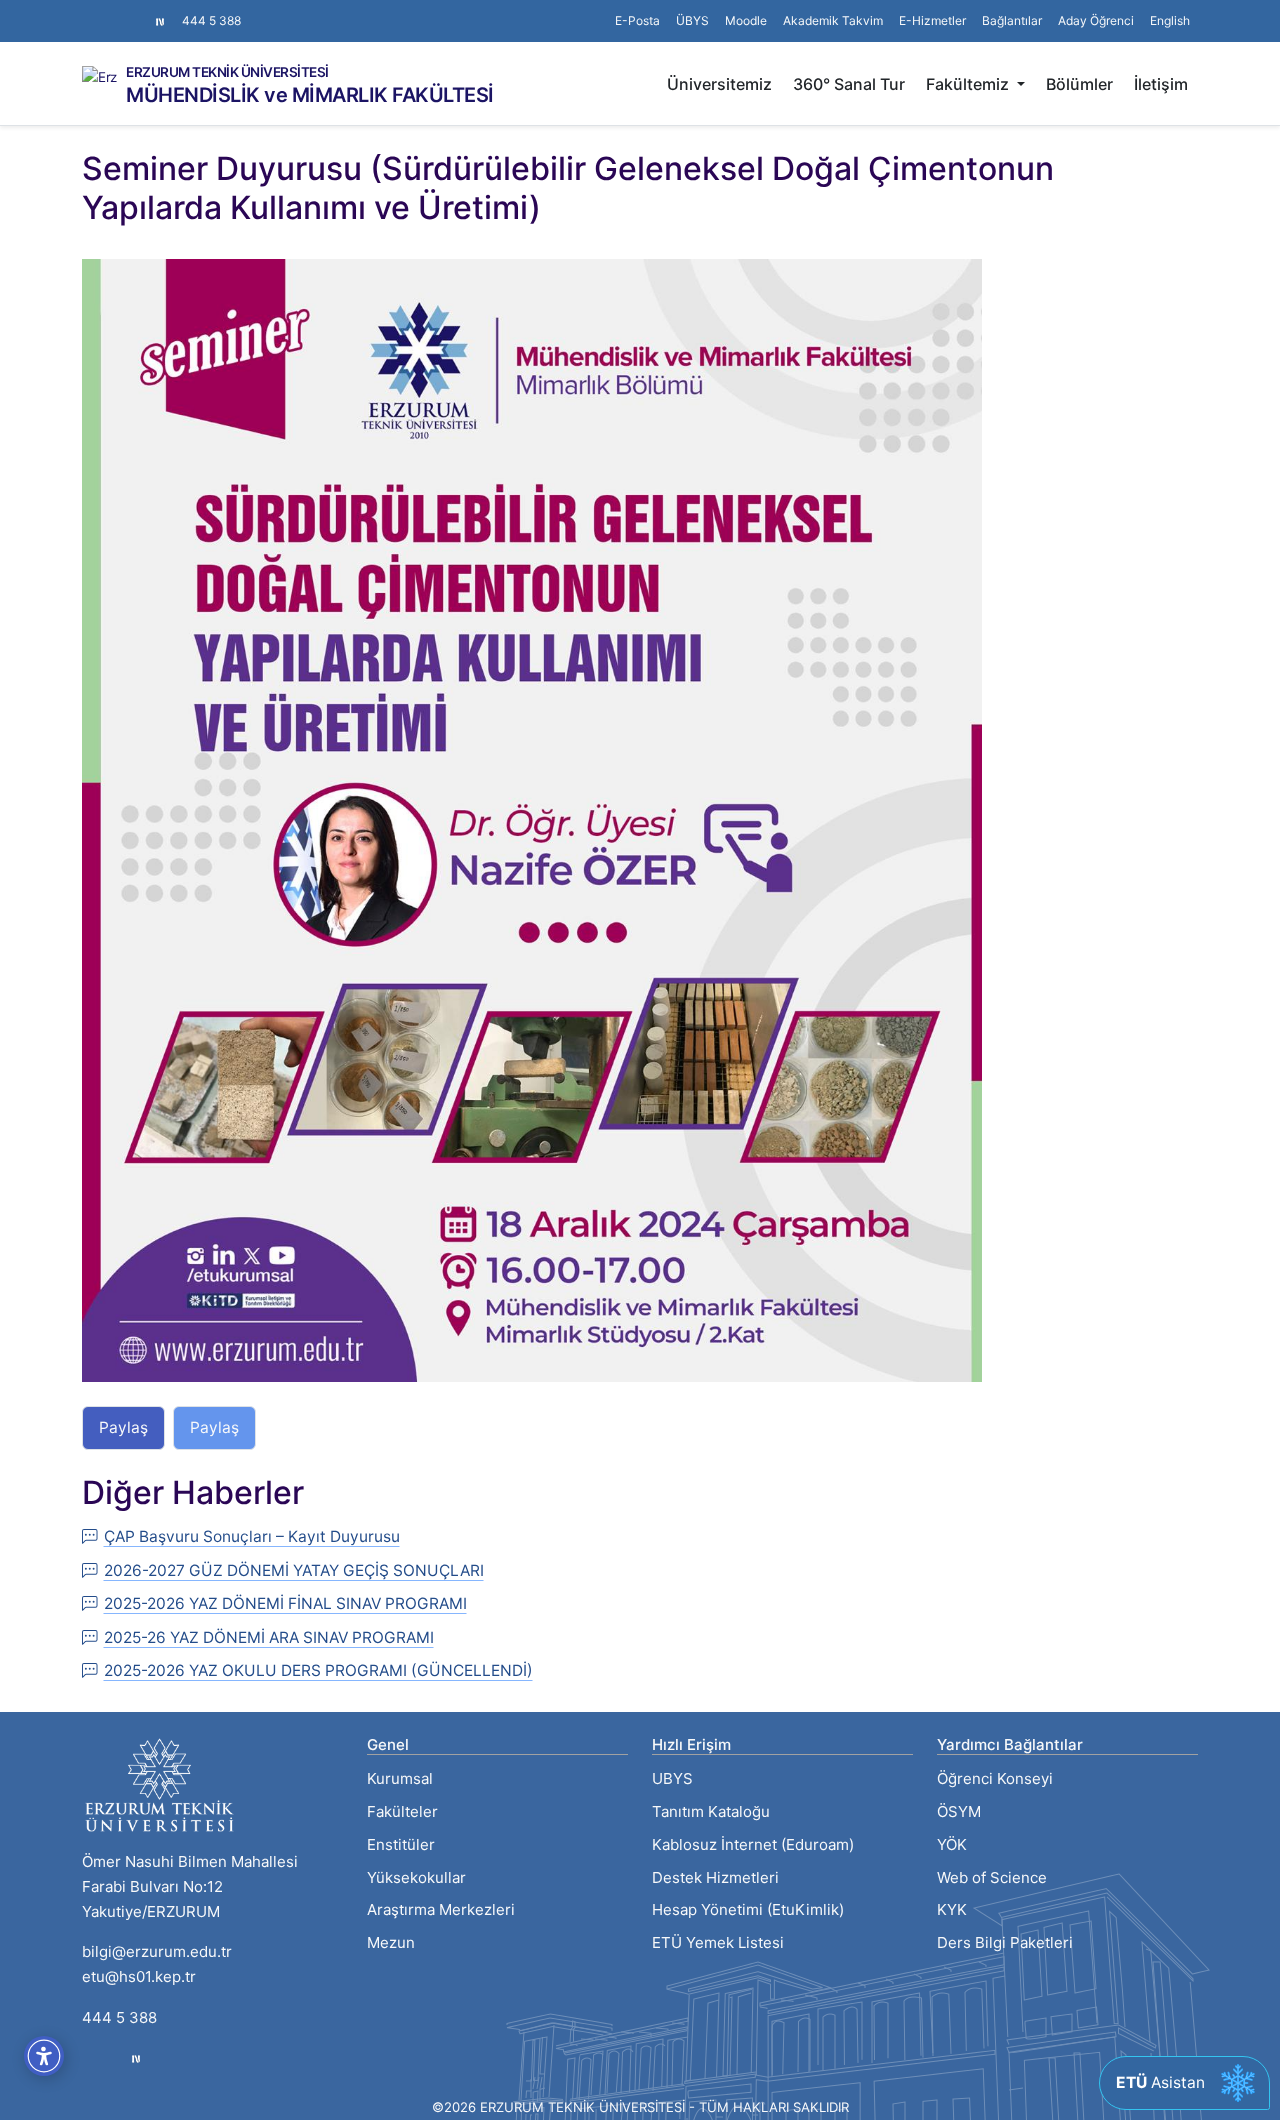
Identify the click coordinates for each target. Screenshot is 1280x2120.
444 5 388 (211, 20)
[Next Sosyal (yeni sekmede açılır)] (160, 21)
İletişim (1161, 84)
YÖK (952, 1844)
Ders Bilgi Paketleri (1005, 1942)
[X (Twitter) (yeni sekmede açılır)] (106, 11)
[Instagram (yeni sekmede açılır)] (90, 11)
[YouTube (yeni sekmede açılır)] (138, 11)
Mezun (391, 1942)
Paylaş (123, 1427)
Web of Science (992, 1877)
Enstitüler (401, 1844)
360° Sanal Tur (849, 84)
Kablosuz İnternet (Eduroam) (753, 1844)
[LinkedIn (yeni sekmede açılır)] (122, 11)
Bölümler (1079, 84)
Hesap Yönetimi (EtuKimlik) (748, 1909)
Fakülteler (402, 1811)
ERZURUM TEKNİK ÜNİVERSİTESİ (227, 73)
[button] (1012, 21)
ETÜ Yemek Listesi (718, 1942)
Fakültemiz (969, 84)
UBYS (672, 1778)
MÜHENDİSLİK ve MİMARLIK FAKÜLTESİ (310, 95)
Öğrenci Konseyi (995, 1778)
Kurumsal (400, 1778)
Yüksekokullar (416, 1877)
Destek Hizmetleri (715, 1877)
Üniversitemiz (719, 84)
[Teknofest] (136, 2058)
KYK (952, 1909)
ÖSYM (959, 1811)
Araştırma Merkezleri (441, 1909)
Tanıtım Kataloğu (711, 1811)
